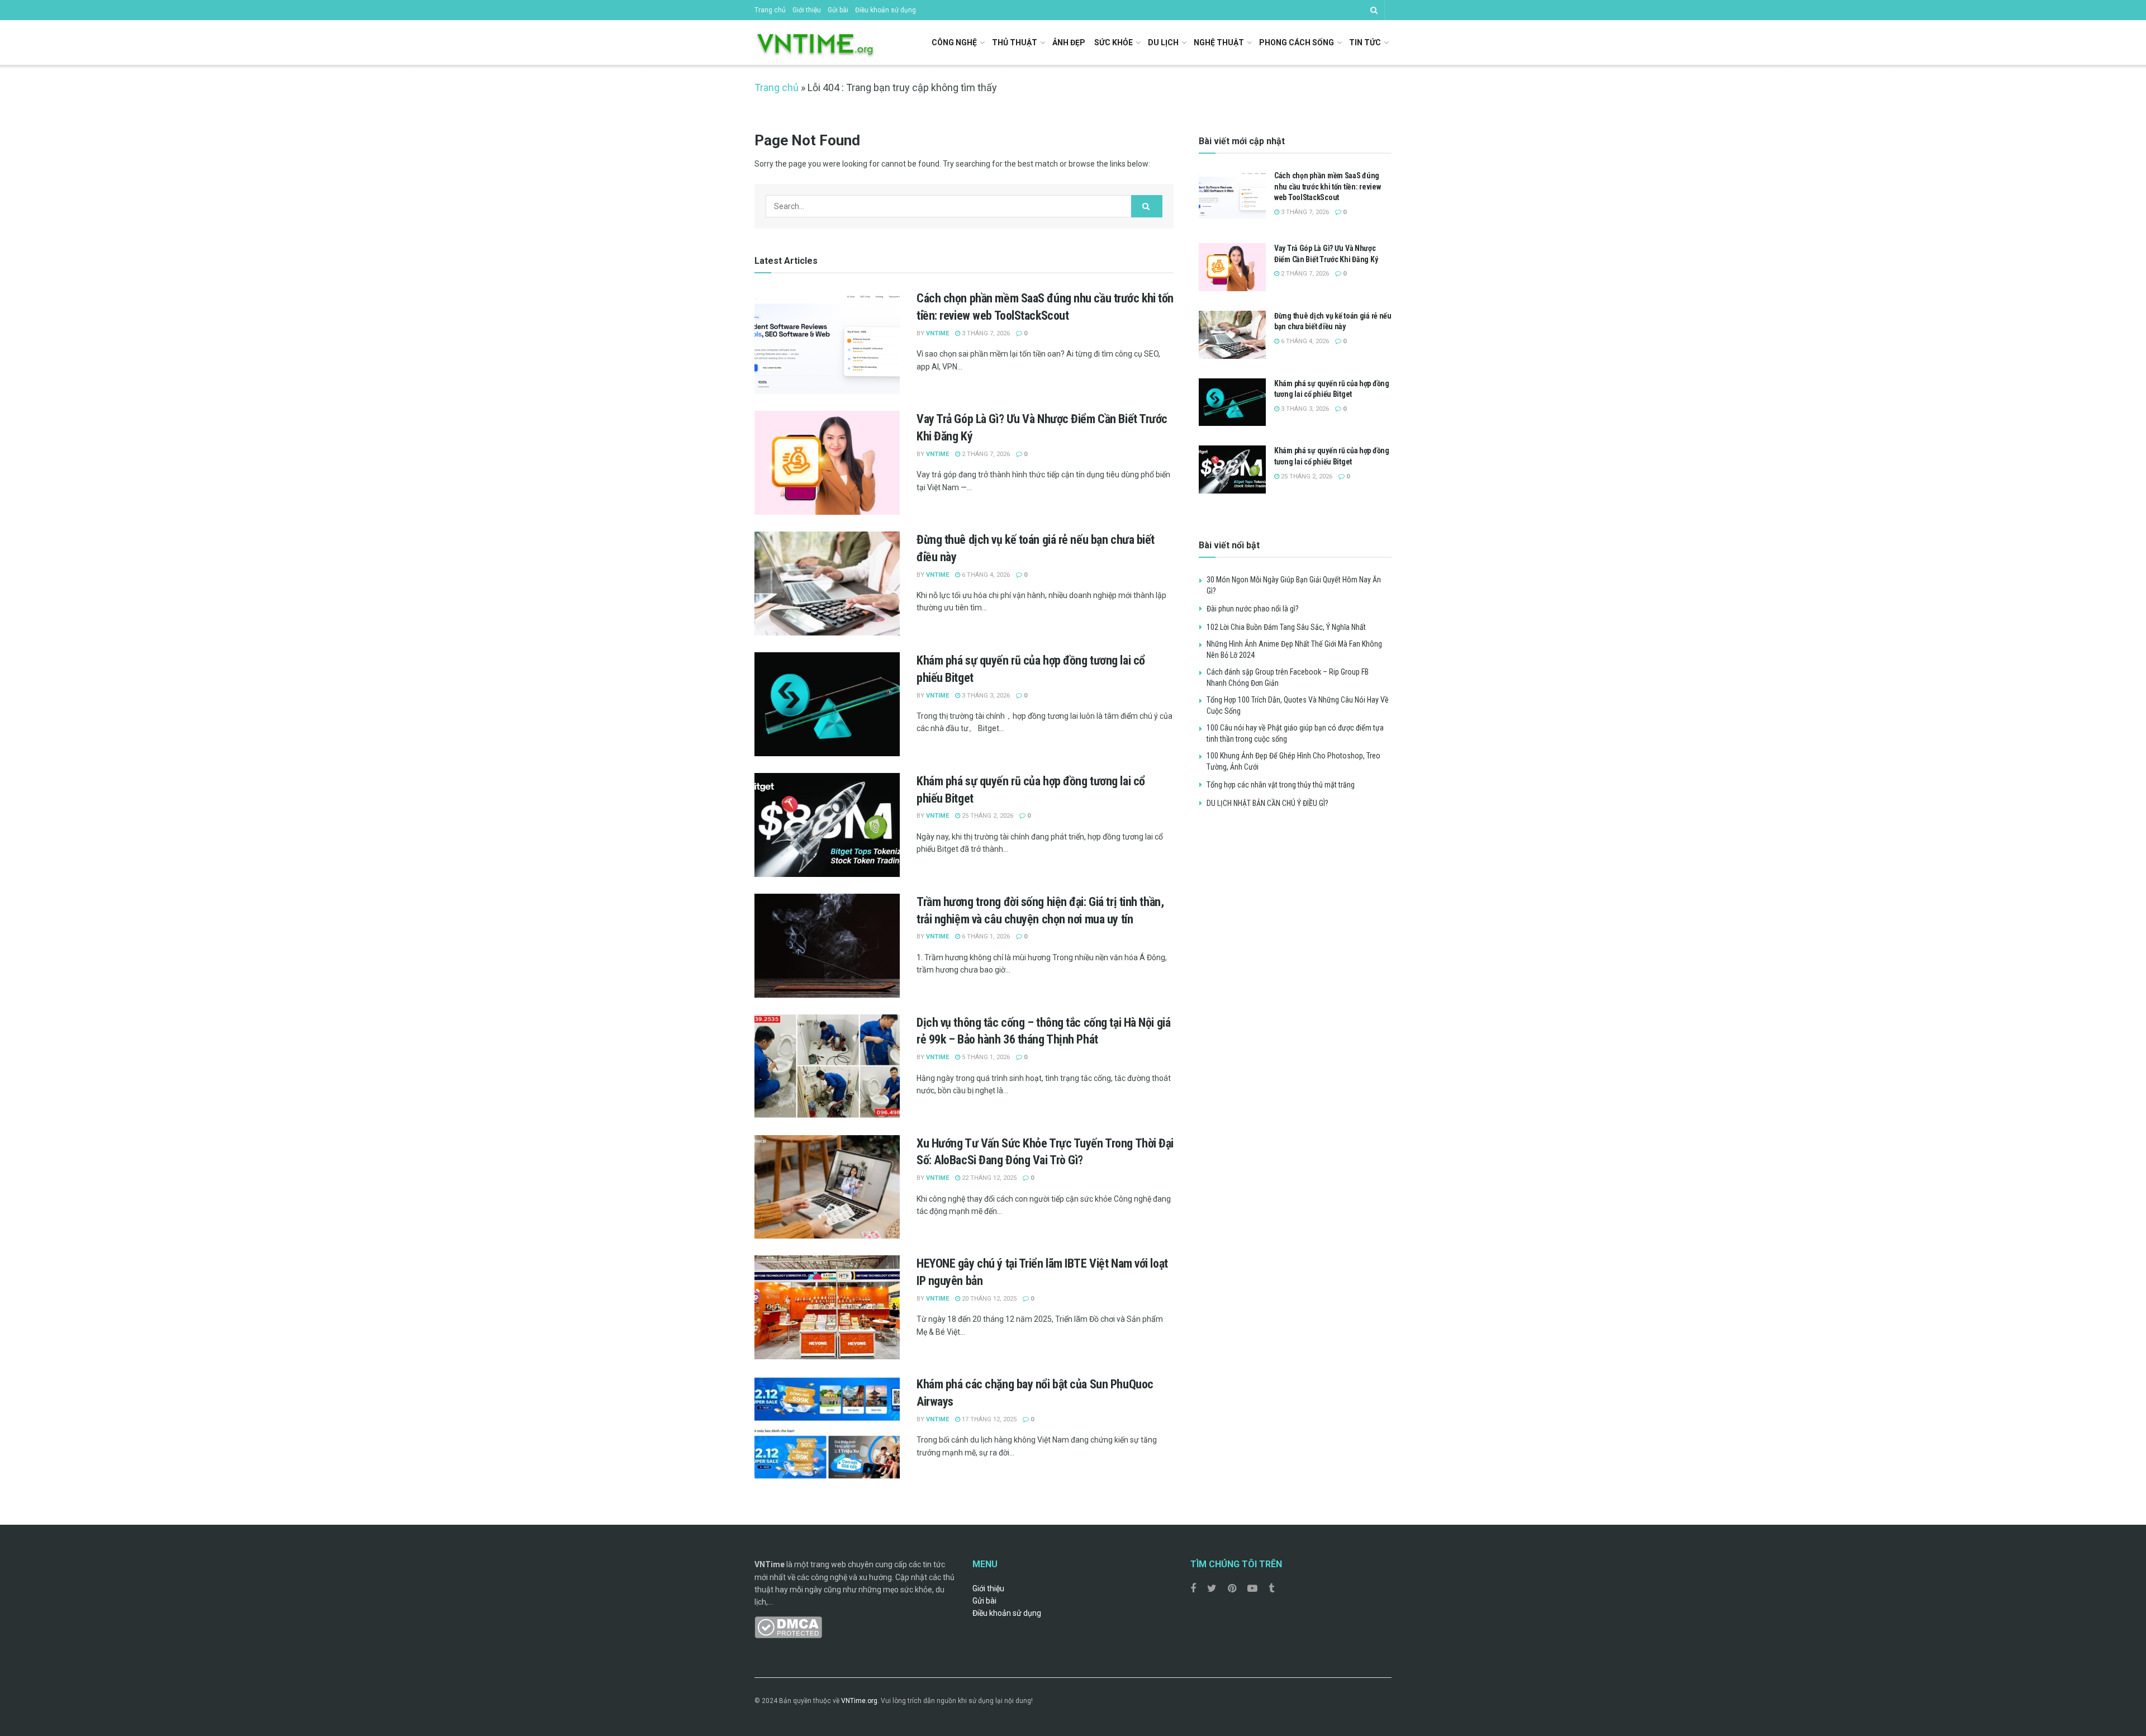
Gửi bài (838, 10)
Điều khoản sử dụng (886, 10)
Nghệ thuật (1219, 42)
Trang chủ (770, 10)
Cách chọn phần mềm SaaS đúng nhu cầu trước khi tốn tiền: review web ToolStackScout (1327, 186)
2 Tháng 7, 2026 (985, 454)
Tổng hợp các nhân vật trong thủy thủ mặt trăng (1281, 785)
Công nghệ (954, 42)
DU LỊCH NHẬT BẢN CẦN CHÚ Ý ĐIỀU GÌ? (1267, 803)
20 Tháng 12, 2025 (988, 1299)
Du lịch (1163, 42)
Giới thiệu (807, 10)
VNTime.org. (860, 1701)
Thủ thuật (1015, 42)
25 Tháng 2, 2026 (987, 816)
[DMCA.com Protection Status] (788, 1626)
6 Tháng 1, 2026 (985, 936)
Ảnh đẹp (1069, 42)
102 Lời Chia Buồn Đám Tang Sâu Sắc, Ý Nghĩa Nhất (1286, 627)
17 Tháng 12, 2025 (988, 1419)
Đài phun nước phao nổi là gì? (1253, 609)
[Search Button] (1147, 206)
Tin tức (1365, 42)
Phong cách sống (1297, 42)
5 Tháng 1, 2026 (985, 1057)
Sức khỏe (1114, 42)
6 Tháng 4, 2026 (985, 575)
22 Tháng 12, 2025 (988, 1178)
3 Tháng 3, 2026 (985, 696)
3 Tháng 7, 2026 (985, 333)
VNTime (937, 333)
